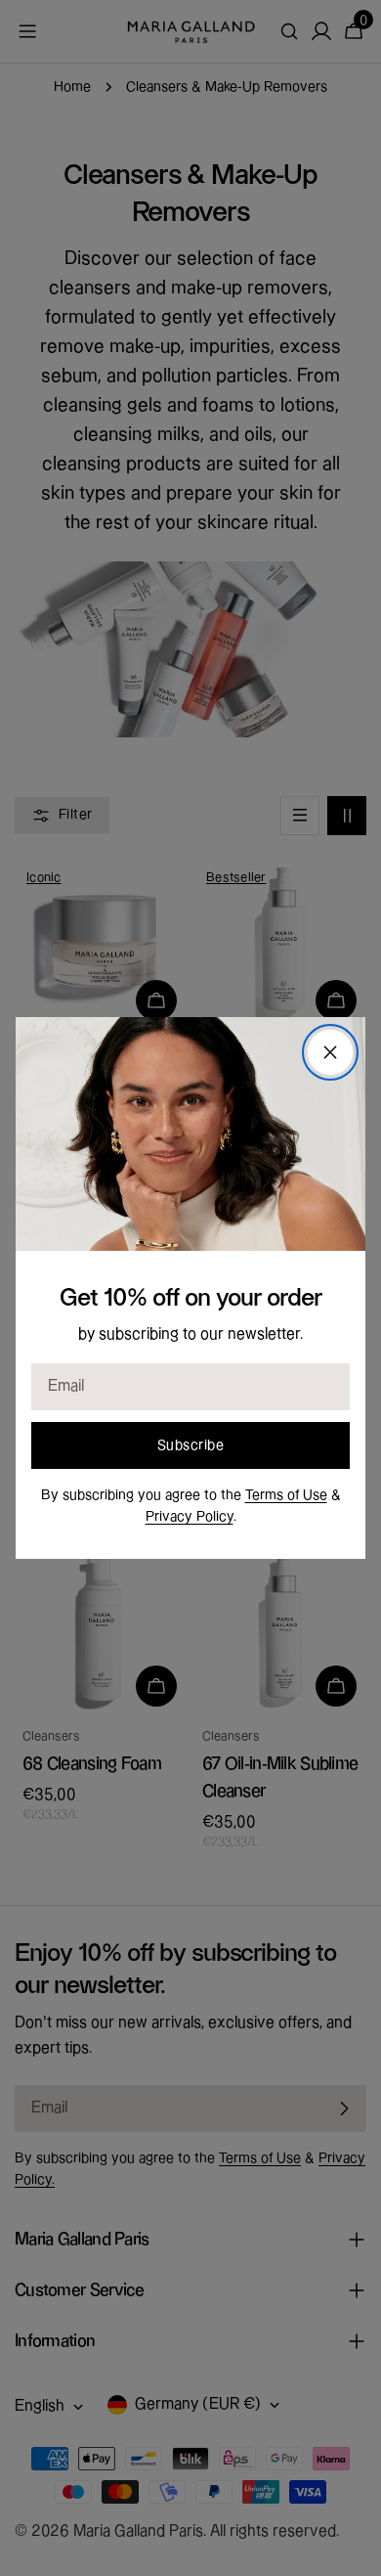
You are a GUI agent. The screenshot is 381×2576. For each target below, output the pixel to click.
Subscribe (190, 1445)
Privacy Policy (190, 1517)
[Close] (330, 1052)
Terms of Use (286, 1495)
